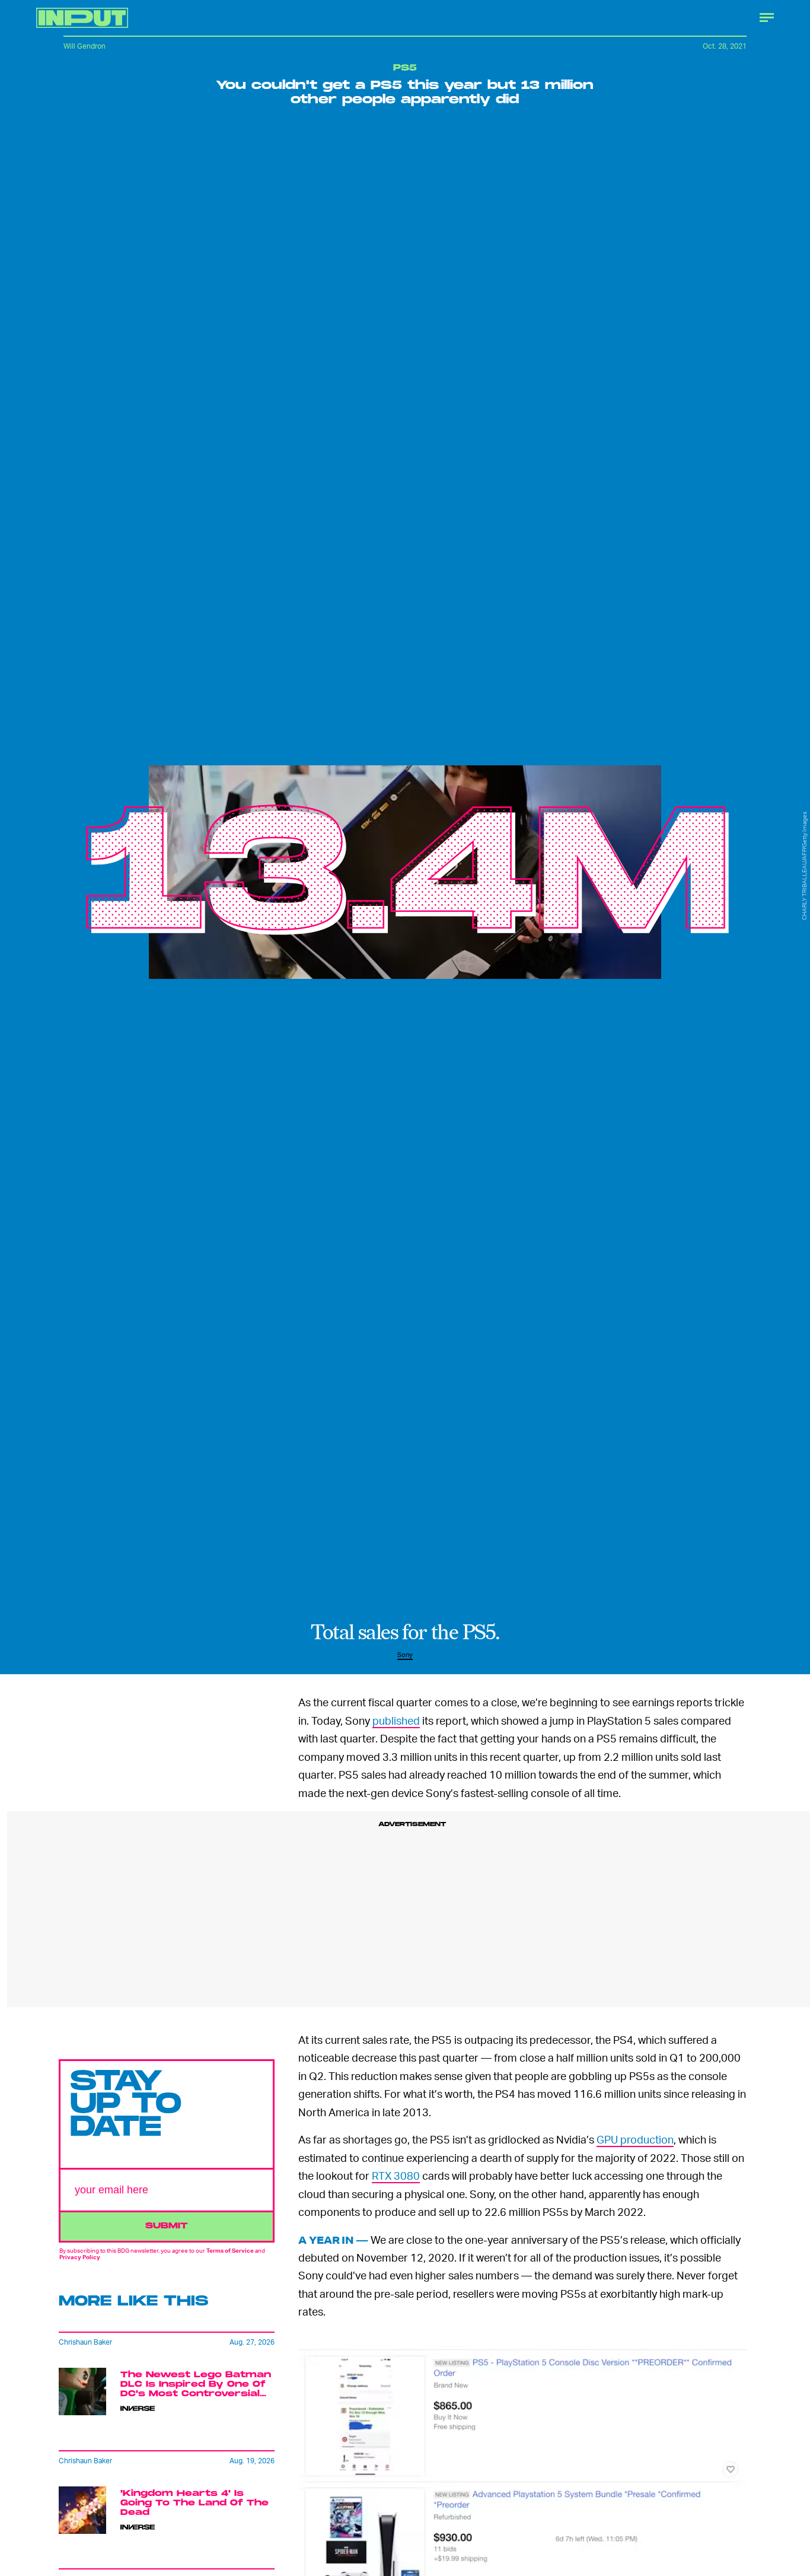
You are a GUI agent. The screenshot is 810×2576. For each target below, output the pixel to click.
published (396, 1720)
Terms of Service (230, 2250)
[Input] (82, 18)
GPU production (635, 2139)
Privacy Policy (80, 2257)
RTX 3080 (396, 2175)
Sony (405, 1654)
